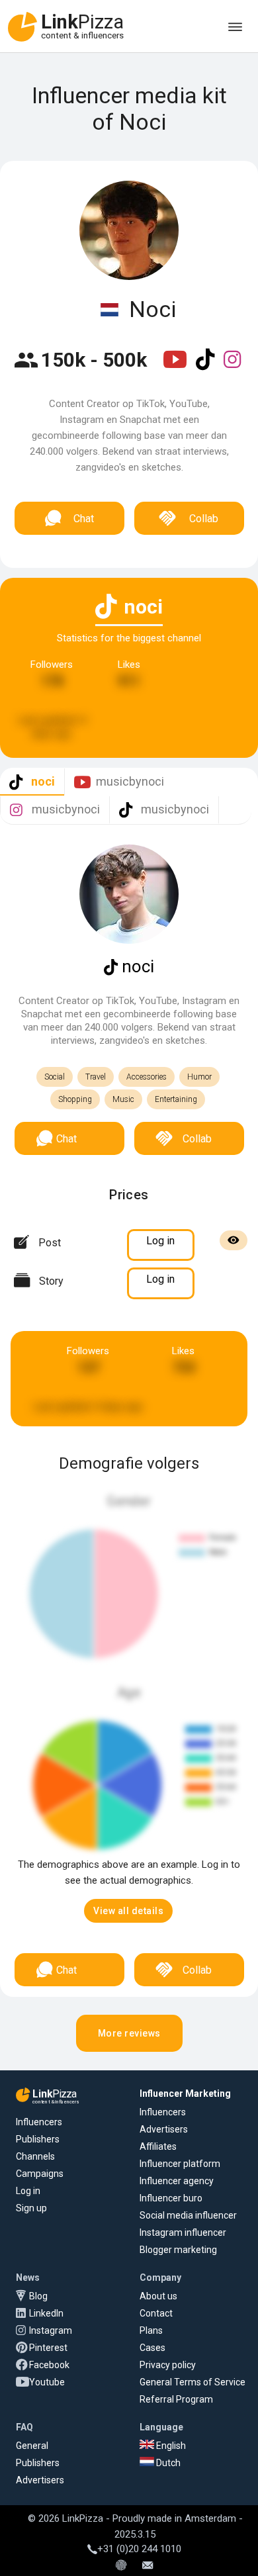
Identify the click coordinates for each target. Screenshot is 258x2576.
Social (55, 1077)
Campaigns (40, 2174)
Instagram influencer (183, 2232)
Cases (152, 2348)
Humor (199, 1077)
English (170, 2446)
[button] (128, 1911)
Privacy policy (168, 2365)
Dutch (167, 2463)
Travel (96, 1077)
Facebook (49, 2365)
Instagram (51, 2330)
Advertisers (164, 2129)
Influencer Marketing (185, 2093)
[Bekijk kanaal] (176, 368)
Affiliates (158, 2146)
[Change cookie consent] (121, 2566)
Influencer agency (177, 2181)
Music (123, 1099)
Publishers (38, 2139)
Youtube (47, 2382)
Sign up (31, 2208)
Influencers (39, 2122)
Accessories (147, 1077)
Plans (151, 2330)
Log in (28, 2191)
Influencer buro (171, 2198)
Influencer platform (180, 2164)
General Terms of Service (193, 2382)
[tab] (32, 782)
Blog (38, 2296)
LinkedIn (46, 2313)
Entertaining (176, 1099)
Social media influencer (188, 2215)
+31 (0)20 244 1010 (139, 2549)
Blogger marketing (178, 2250)
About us (158, 2296)
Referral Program (176, 2399)
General (32, 2446)
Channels (35, 2156)
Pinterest (48, 2348)
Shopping (75, 1099)
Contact (156, 2313)
